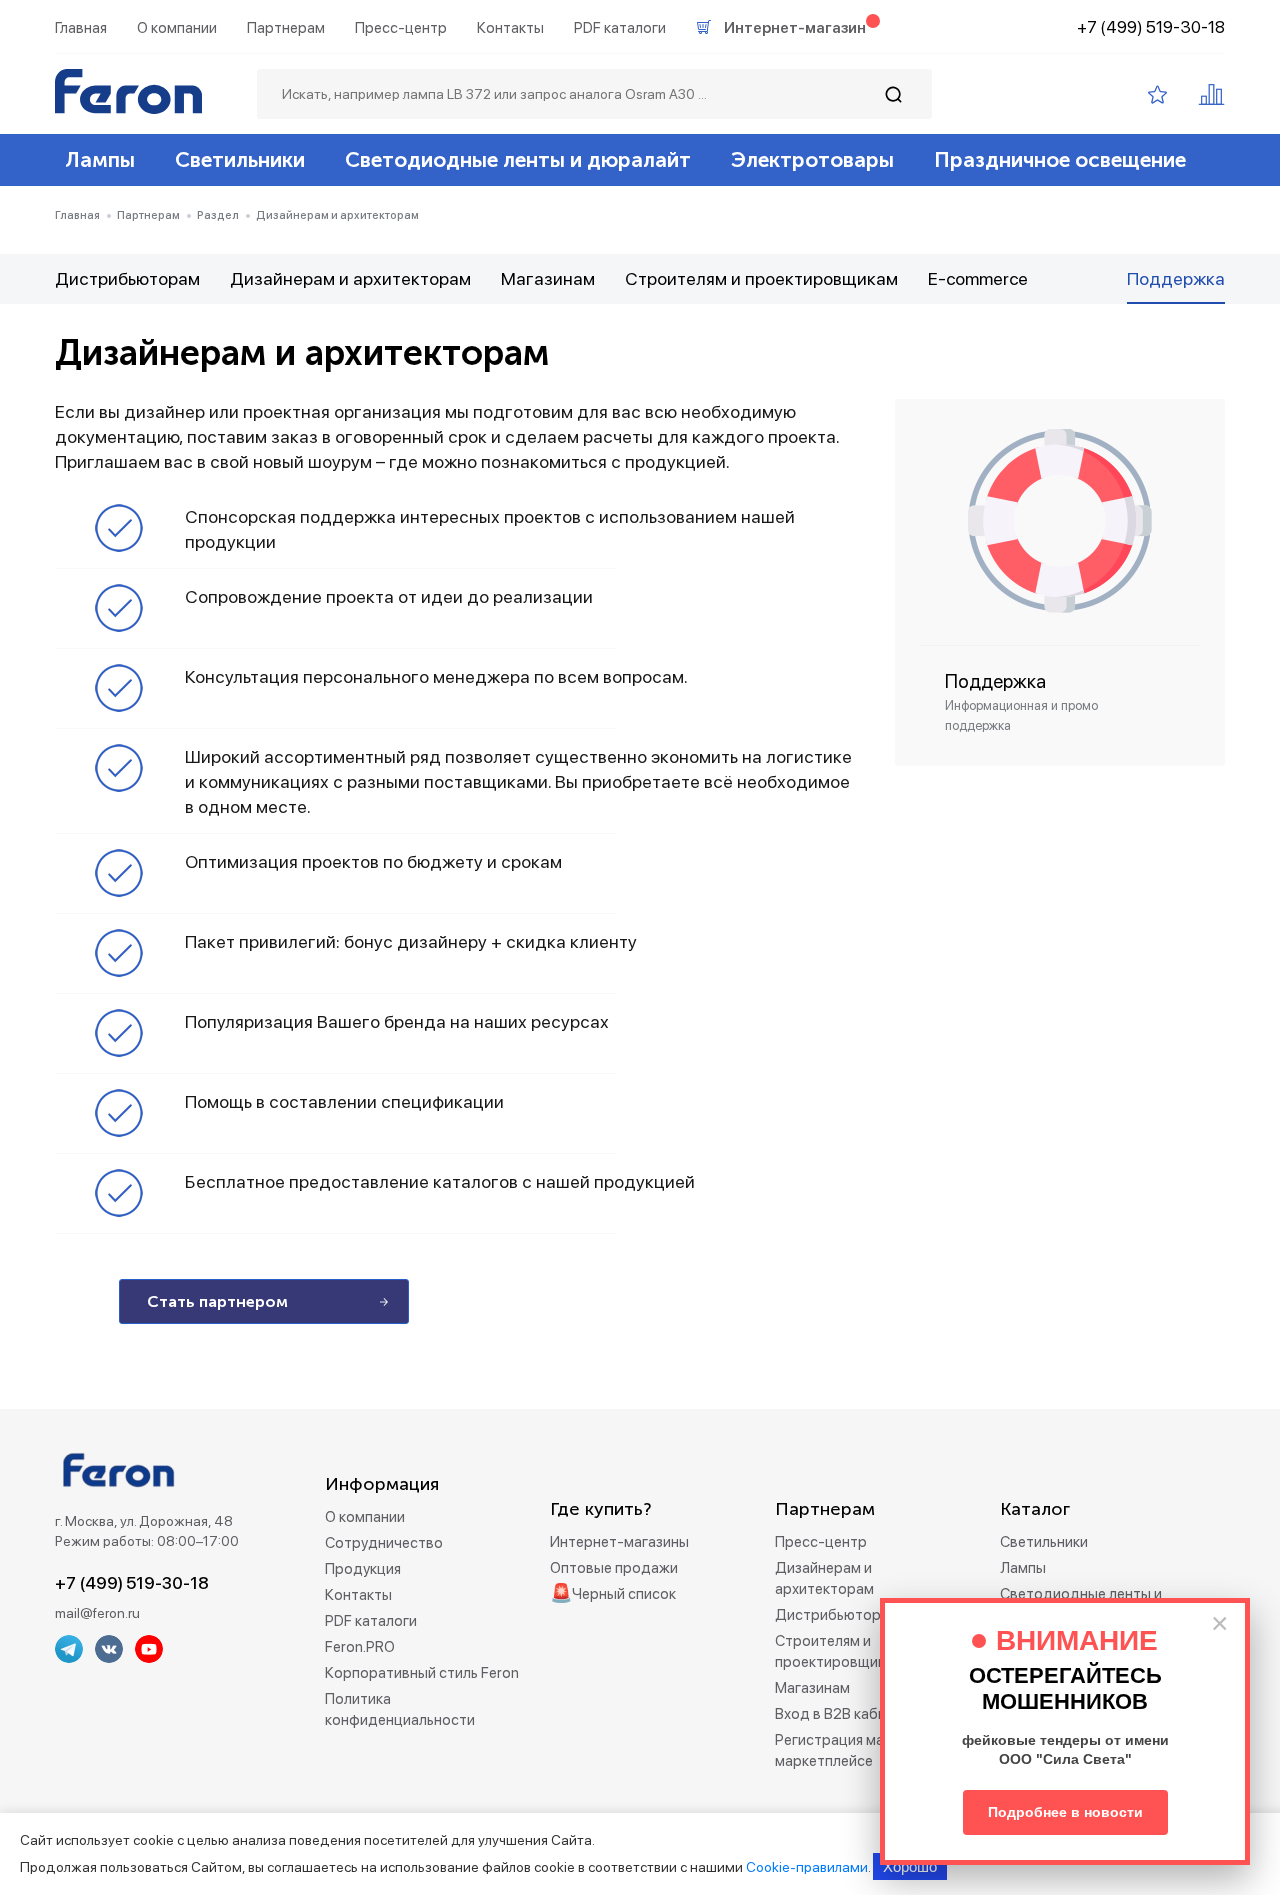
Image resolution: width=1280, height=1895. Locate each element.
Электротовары (812, 159)
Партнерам (286, 28)
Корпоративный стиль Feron (422, 1673)
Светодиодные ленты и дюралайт (518, 159)
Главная (81, 28)
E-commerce (978, 278)
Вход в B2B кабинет (842, 1714)
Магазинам (548, 278)
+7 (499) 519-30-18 (1151, 27)
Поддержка (1176, 278)
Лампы (100, 159)
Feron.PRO (360, 1647)
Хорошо (910, 1866)
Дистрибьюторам (127, 278)
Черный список (624, 1594)
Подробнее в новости (1065, 1812)
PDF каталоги (620, 28)
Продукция (363, 1569)
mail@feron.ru (97, 1613)
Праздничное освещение (1060, 159)
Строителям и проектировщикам (761, 278)
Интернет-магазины (619, 1542)
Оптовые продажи (614, 1568)
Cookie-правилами (807, 1867)
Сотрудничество (384, 1543)
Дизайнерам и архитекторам (350, 278)
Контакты (510, 28)
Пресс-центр (401, 28)
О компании (177, 28)
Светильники (240, 159)
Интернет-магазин (795, 28)
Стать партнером (217, 1301)
